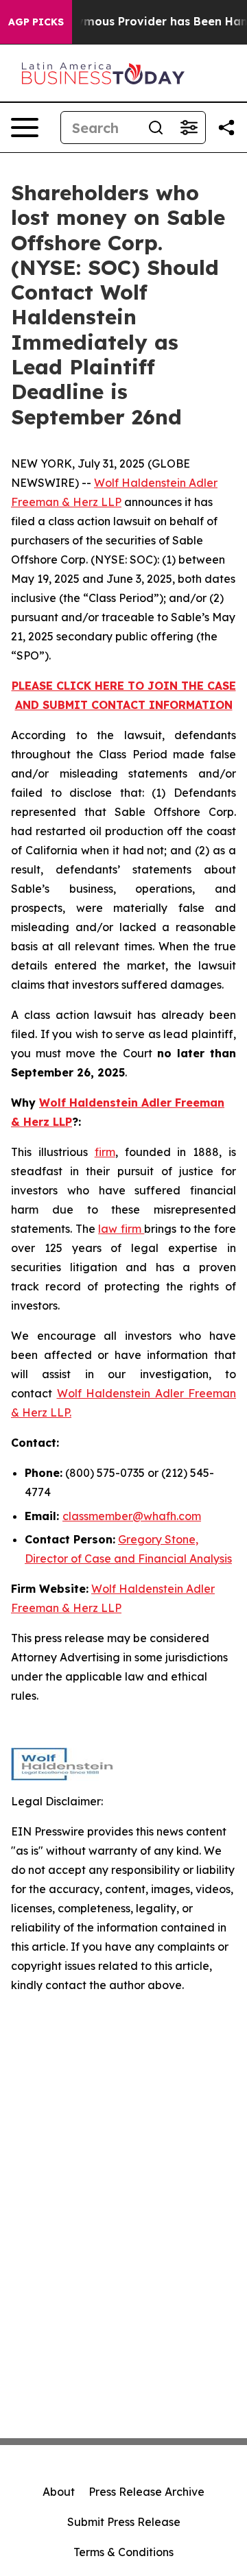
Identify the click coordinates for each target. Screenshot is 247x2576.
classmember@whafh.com (132, 1516)
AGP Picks (36, 22)
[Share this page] (226, 128)
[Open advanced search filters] (189, 128)
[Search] (156, 128)
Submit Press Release (124, 2522)
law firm (121, 1229)
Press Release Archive (146, 2492)
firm (105, 1152)
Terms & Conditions (123, 2552)
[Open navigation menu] (25, 128)
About (59, 2492)
